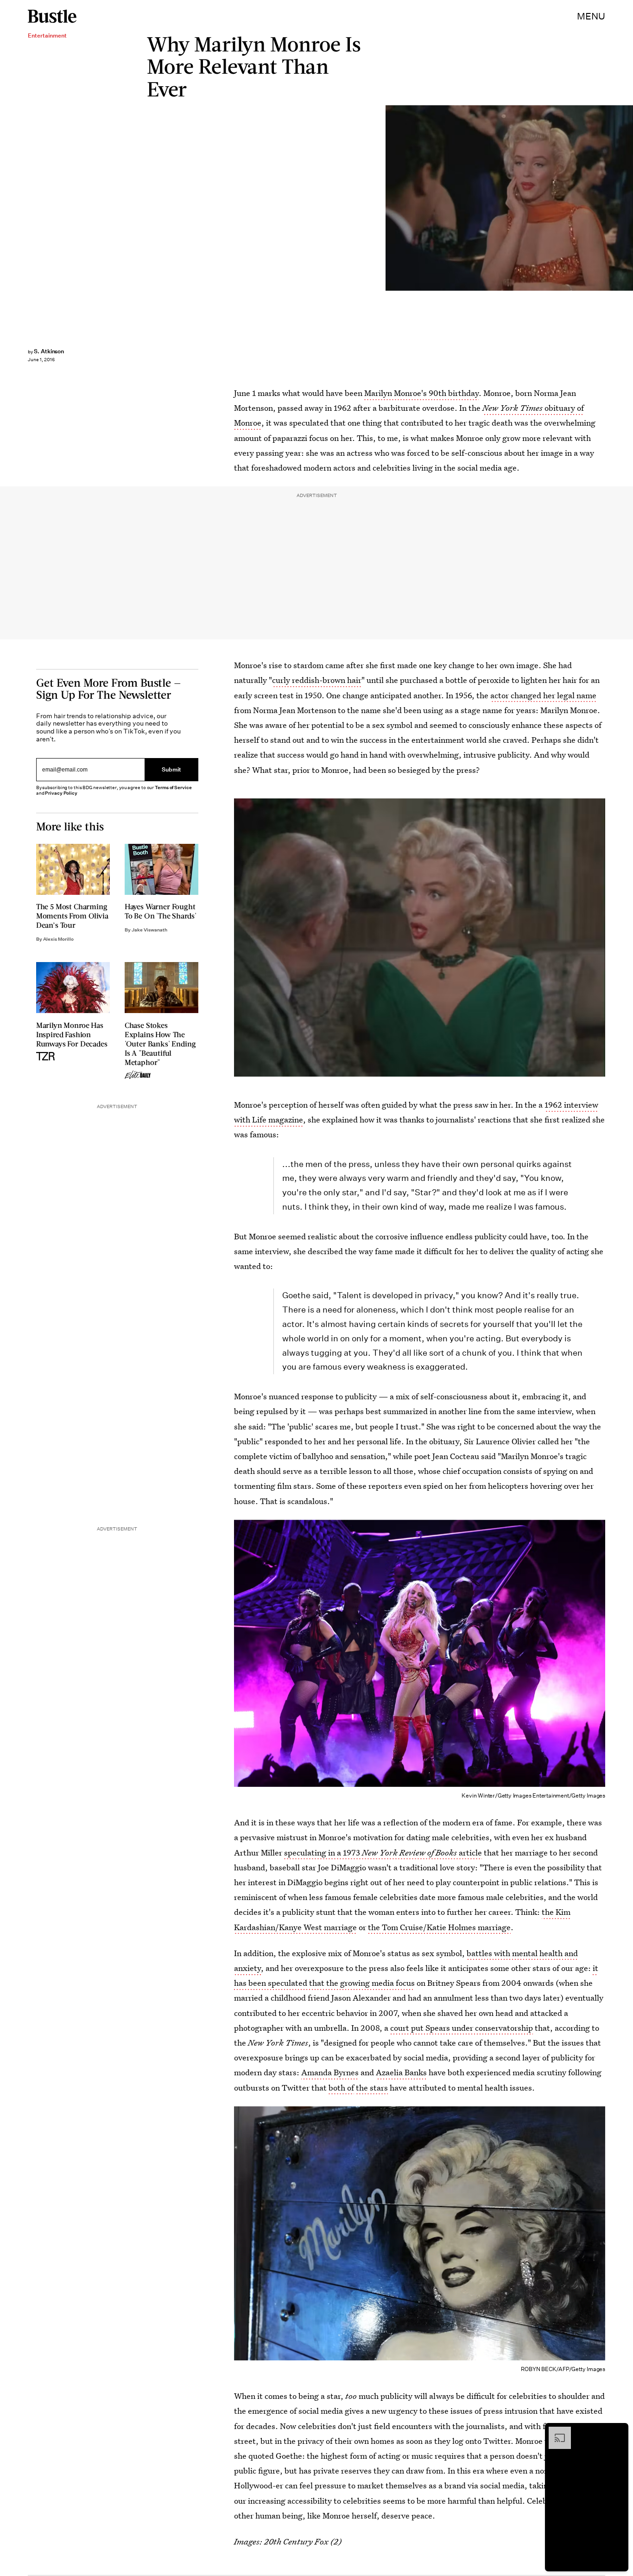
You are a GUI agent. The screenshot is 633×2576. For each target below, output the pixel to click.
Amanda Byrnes (330, 2072)
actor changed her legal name (543, 695)
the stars (372, 2088)
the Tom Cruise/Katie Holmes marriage (439, 1927)
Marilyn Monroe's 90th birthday (421, 393)
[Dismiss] (618, 2431)
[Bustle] (52, 16)
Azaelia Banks (401, 2072)
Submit (171, 770)
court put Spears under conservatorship (462, 2028)
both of (341, 2088)
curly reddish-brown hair (317, 680)
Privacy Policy (61, 793)
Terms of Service (173, 787)
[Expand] (555, 2431)
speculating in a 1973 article (383, 1852)
